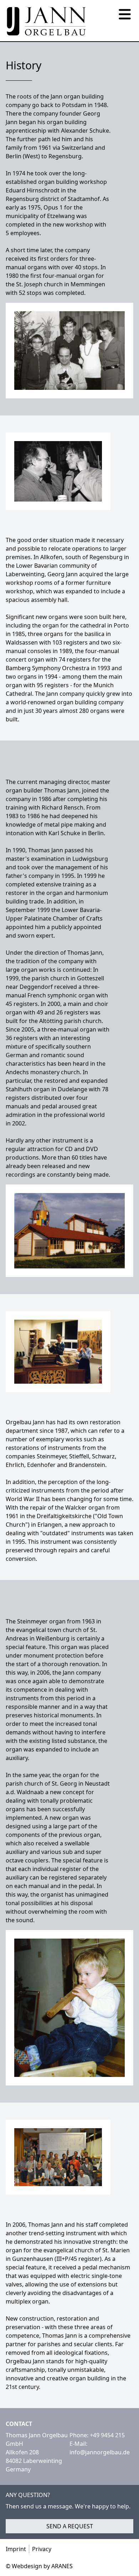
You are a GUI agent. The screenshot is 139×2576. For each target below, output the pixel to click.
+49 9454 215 (107, 2435)
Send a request (70, 2526)
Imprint (16, 2549)
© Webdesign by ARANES (39, 2566)
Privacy (42, 2549)
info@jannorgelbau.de (100, 2452)
